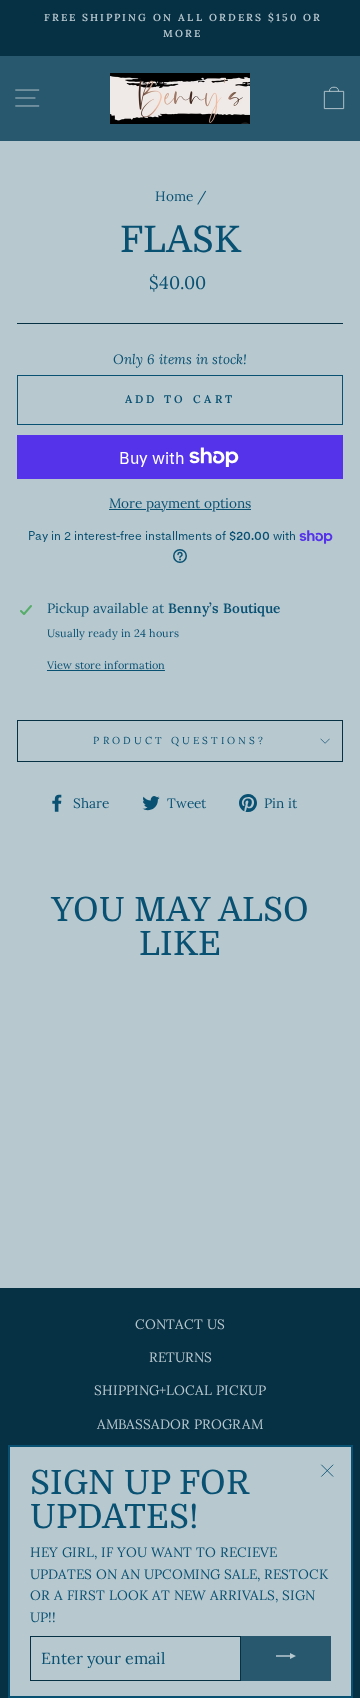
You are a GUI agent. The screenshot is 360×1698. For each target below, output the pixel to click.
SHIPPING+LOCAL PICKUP (180, 1390)
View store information (106, 665)
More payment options (180, 503)
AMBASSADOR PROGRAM (180, 1424)
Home (174, 196)
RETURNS (180, 1357)
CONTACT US (180, 1324)
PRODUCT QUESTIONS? (179, 740)
